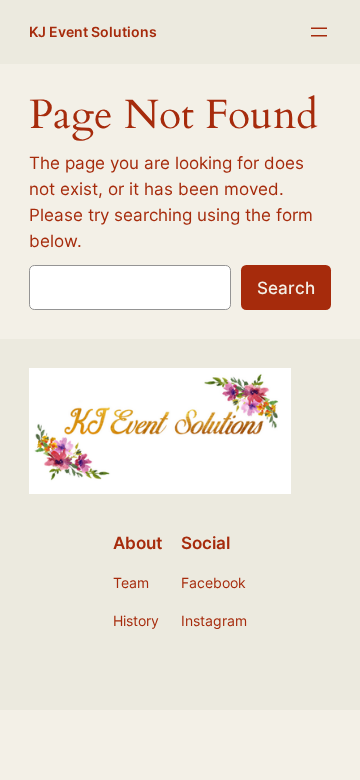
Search (286, 288)
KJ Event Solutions (93, 31)
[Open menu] (319, 32)
